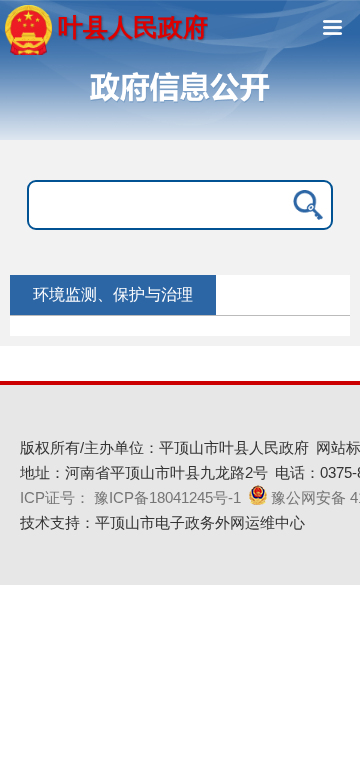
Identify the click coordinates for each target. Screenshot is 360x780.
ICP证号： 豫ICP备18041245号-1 (130, 497)
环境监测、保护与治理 (113, 294)
